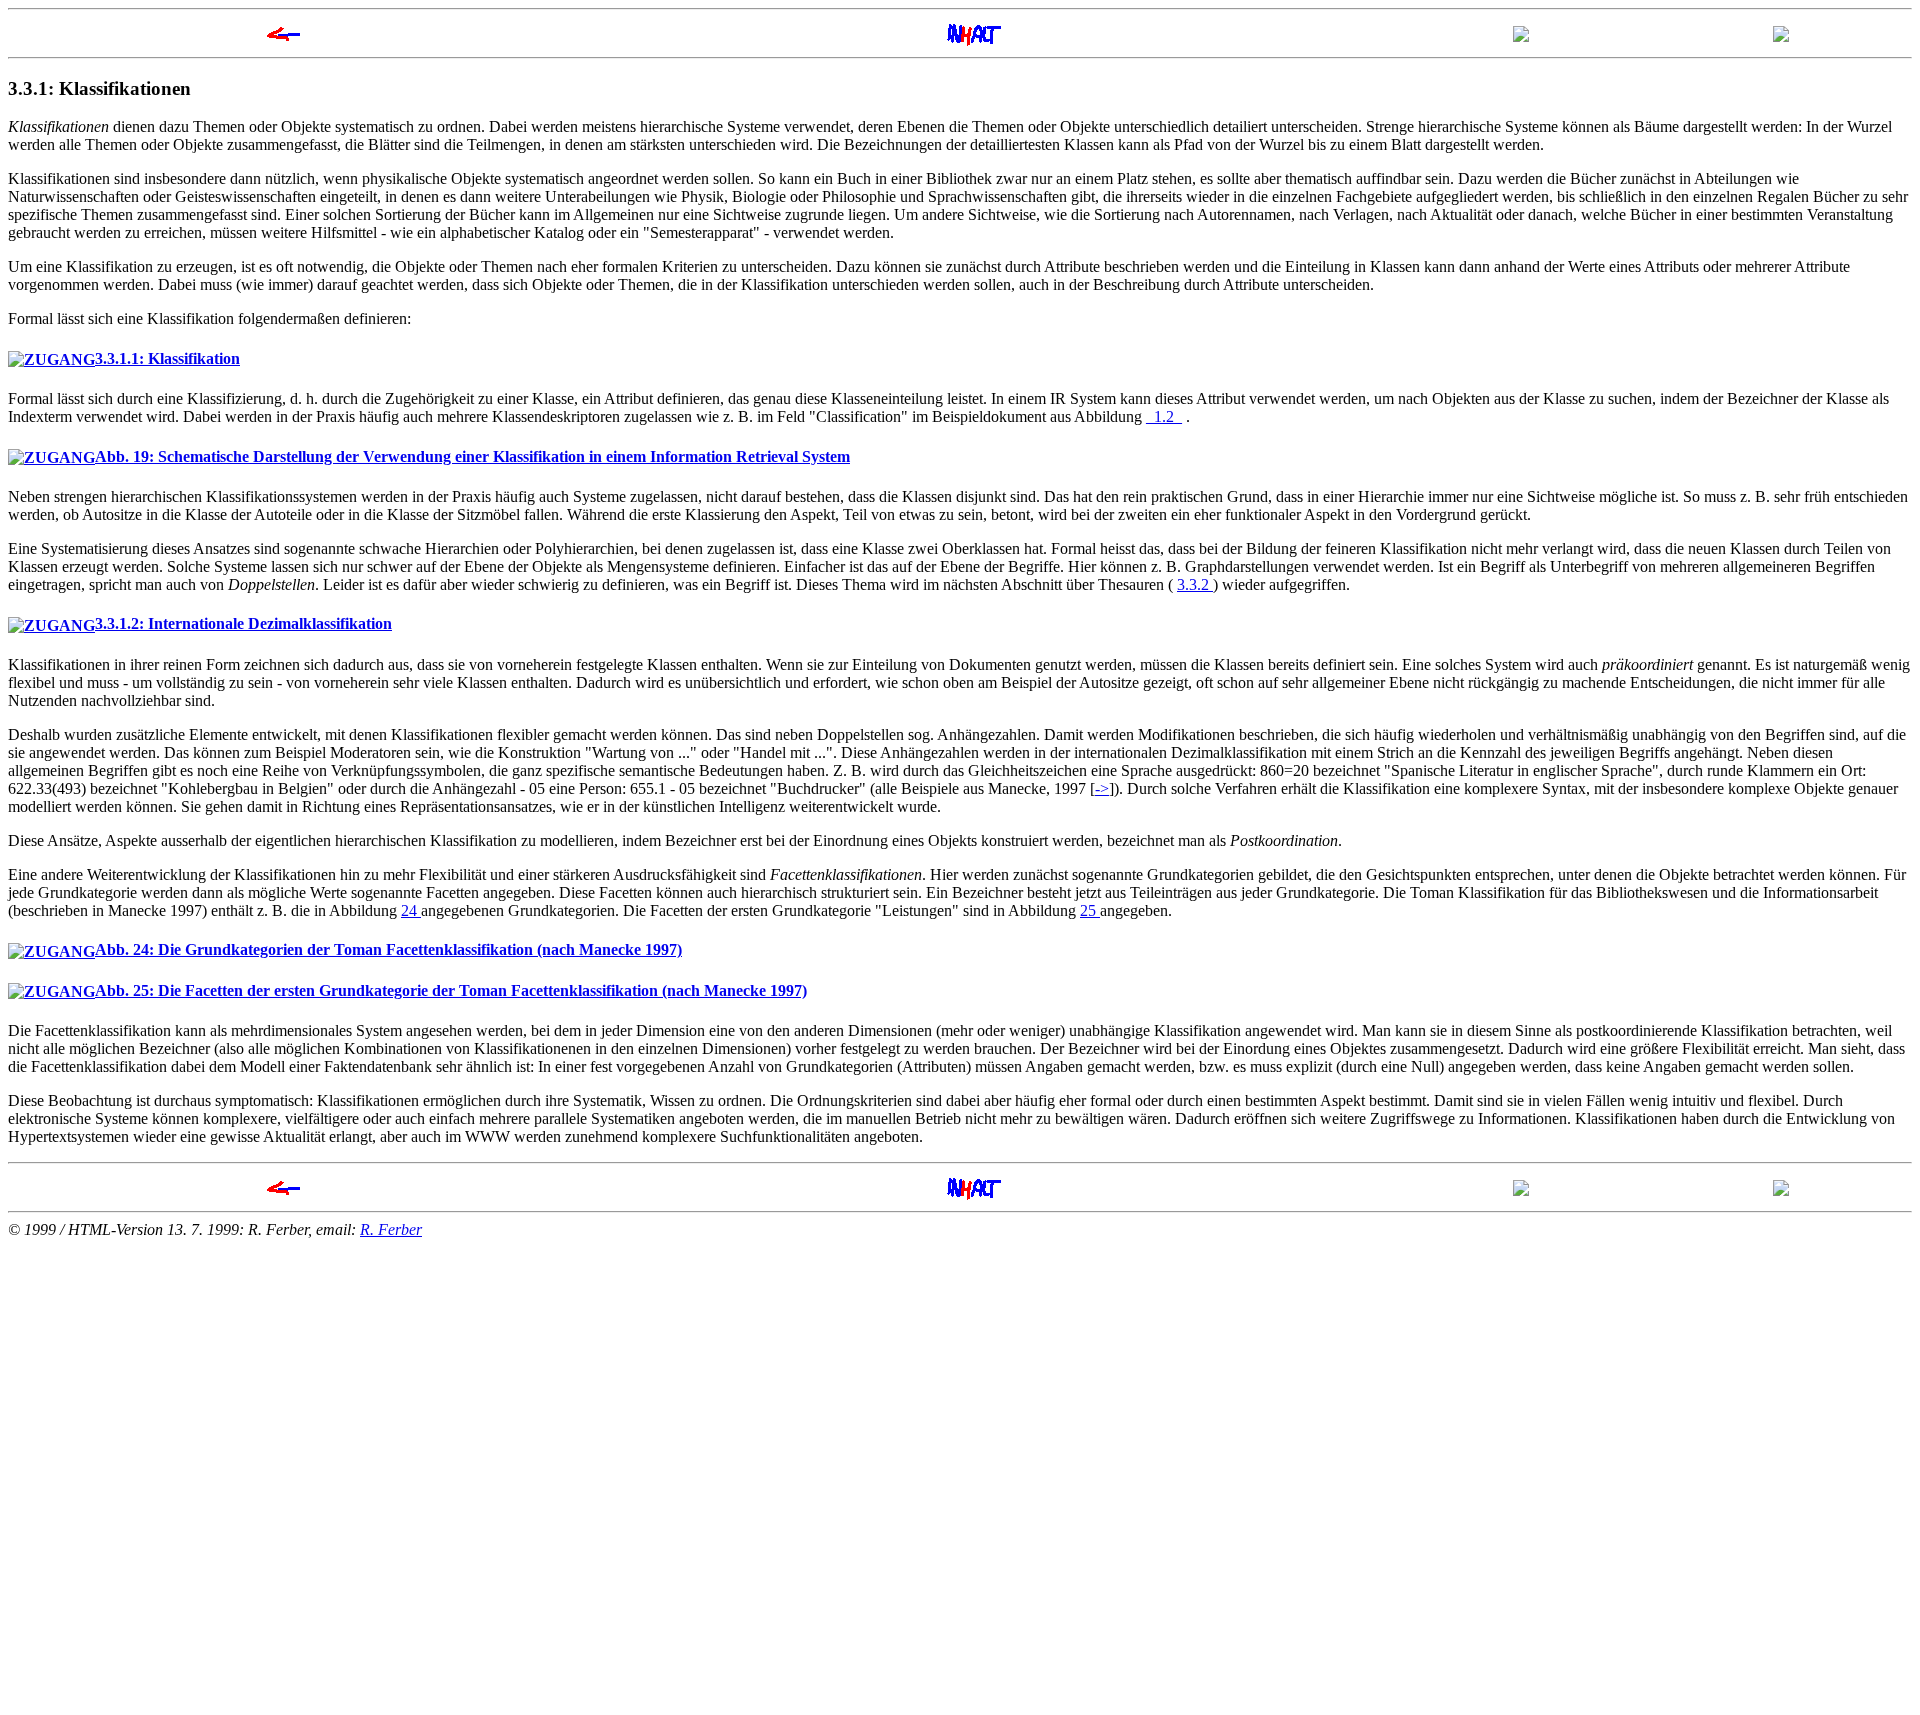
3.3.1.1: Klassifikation (167, 358)
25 (1090, 910)
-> (1102, 788)
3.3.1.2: (243, 623)
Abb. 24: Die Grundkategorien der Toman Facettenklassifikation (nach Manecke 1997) (388, 949)
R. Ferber (391, 1229)
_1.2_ (1164, 416)
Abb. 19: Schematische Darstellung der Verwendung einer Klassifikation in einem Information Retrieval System (472, 456)
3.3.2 (1195, 584)
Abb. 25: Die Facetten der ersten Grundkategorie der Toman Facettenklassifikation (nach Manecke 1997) (451, 990)
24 (411, 910)
